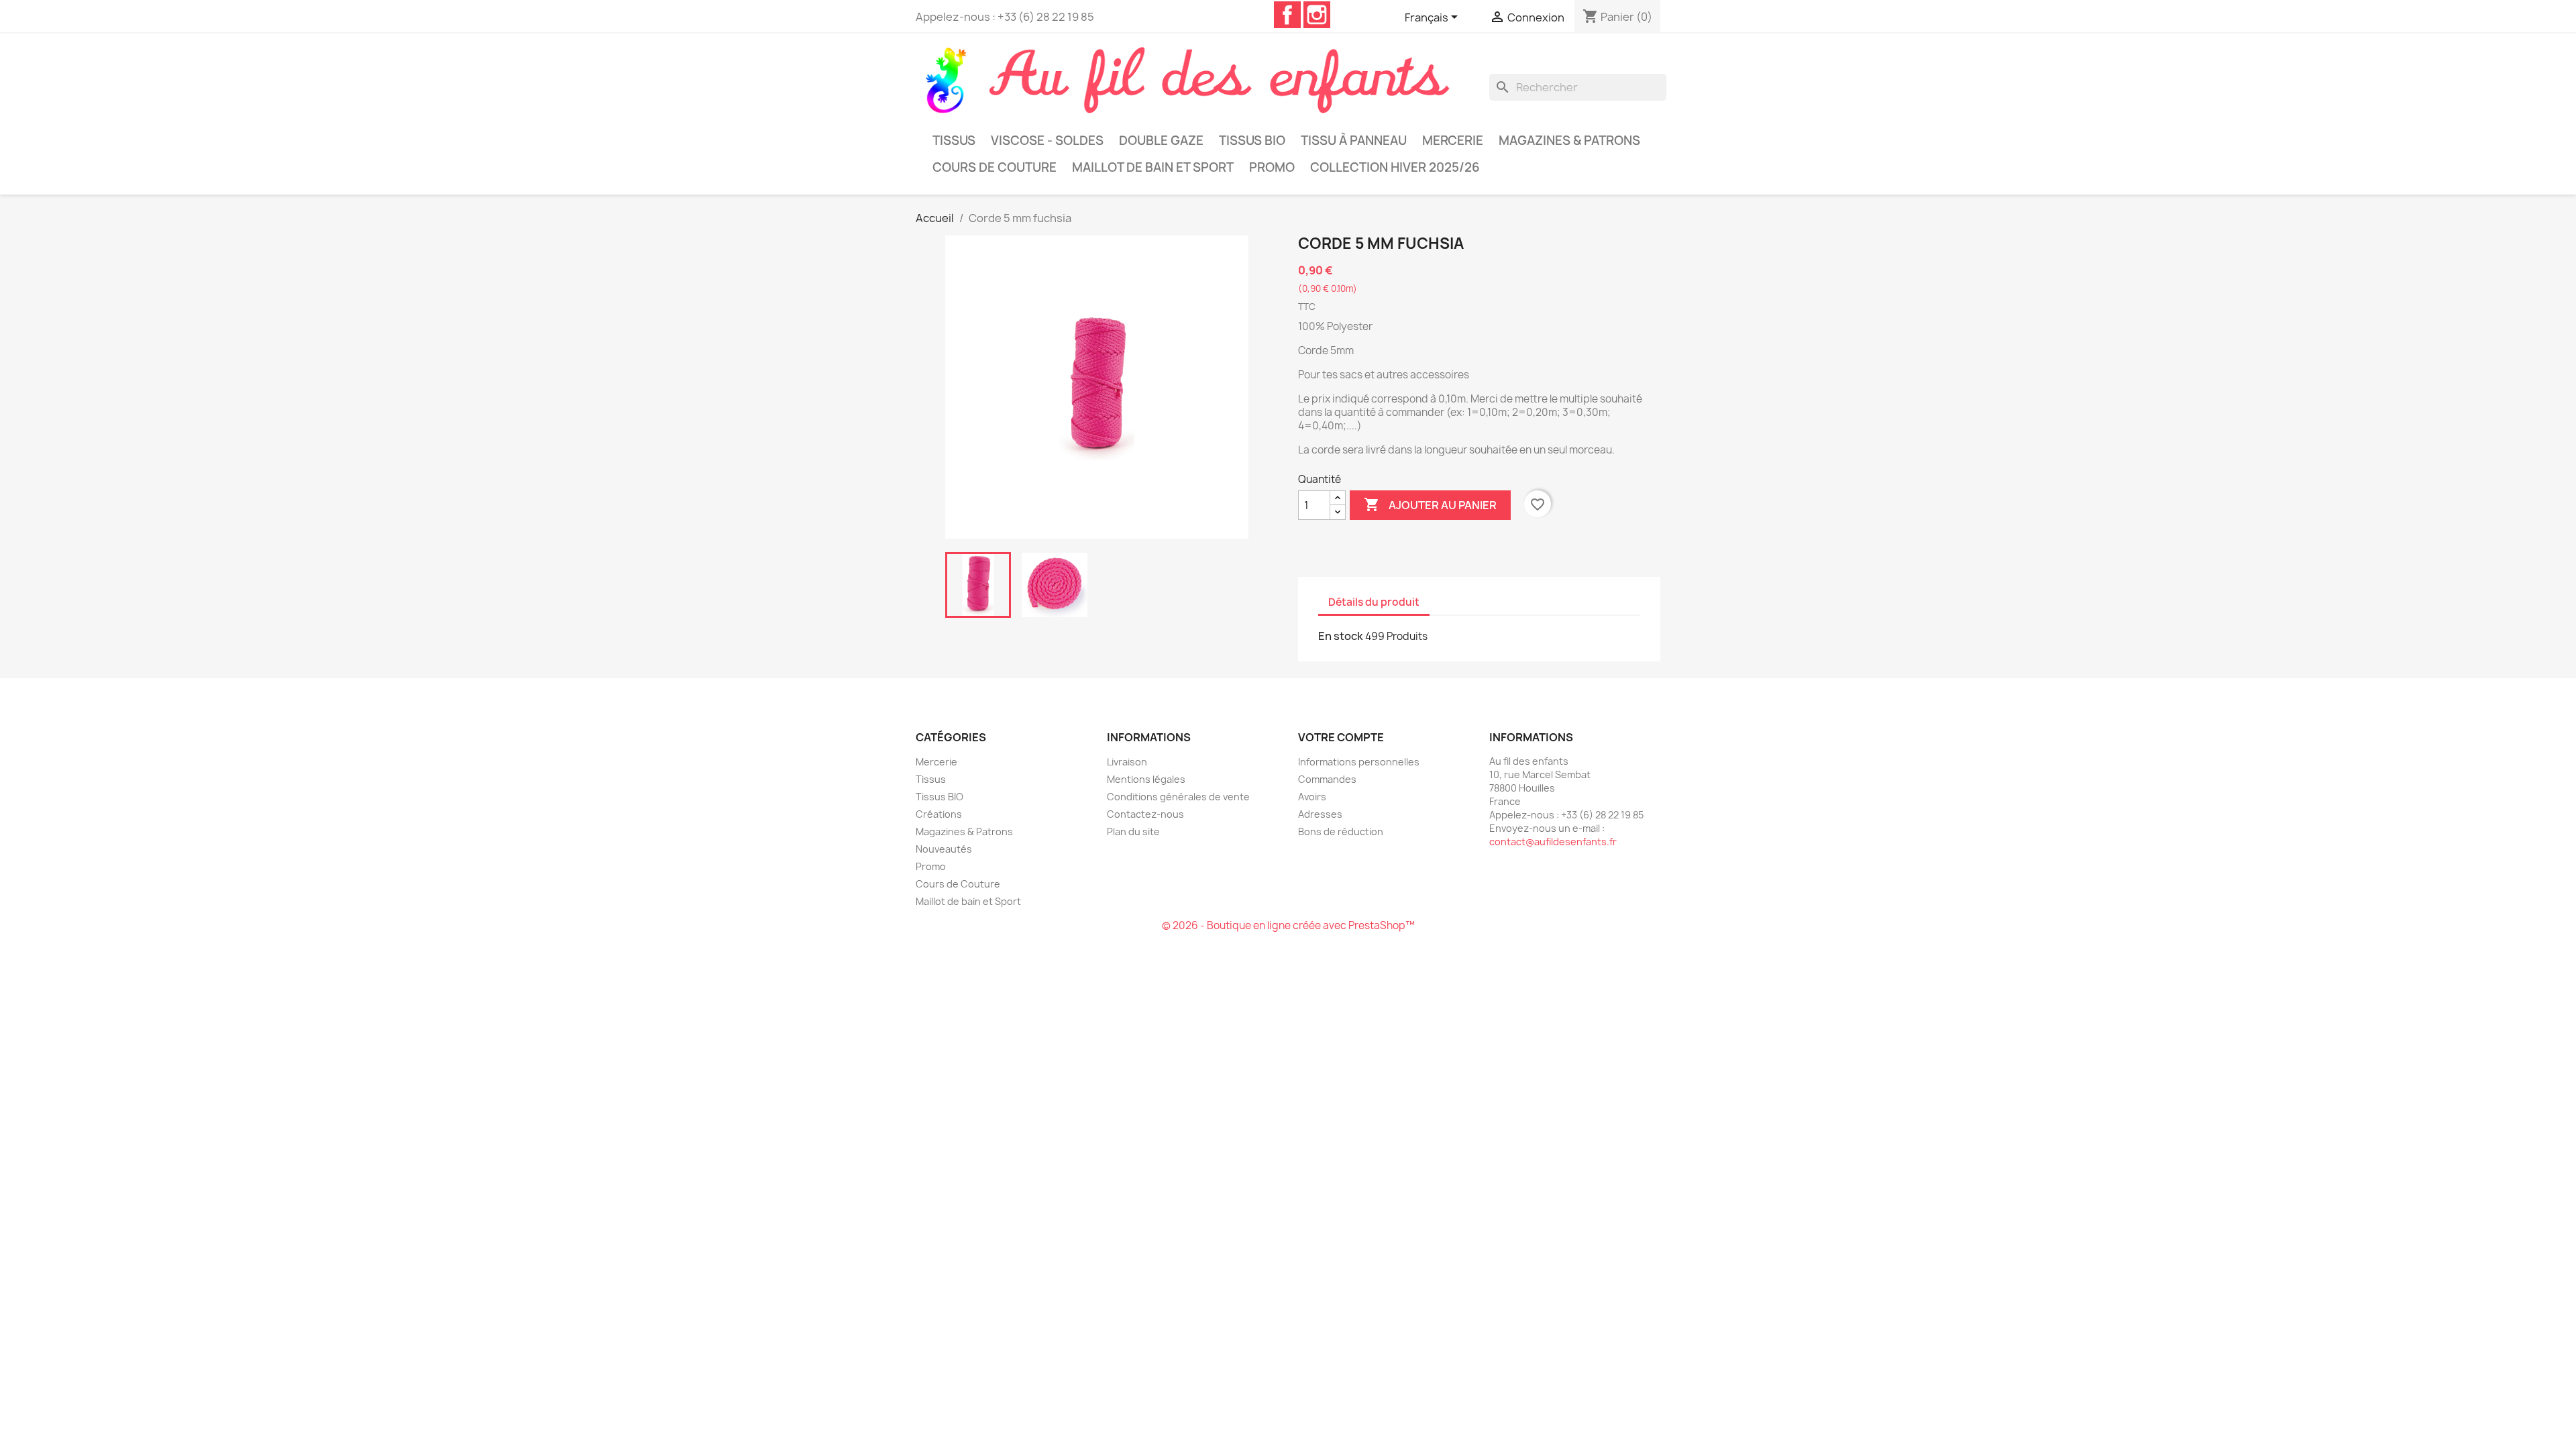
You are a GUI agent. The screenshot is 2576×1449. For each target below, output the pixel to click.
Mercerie (1453, 141)
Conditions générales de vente (1178, 797)
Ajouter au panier (1430, 504)
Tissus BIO (1252, 141)
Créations (939, 814)
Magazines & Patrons (1569, 141)
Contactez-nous (1145, 814)
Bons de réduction (1341, 831)
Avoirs (1312, 797)
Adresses (1320, 814)
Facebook (1287, 15)
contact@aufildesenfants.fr (1553, 842)
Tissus (954, 141)
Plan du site (1133, 831)
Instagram (1317, 15)
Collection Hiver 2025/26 (1395, 167)
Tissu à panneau (1354, 141)
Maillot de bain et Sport (1153, 167)
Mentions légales (1146, 779)
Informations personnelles (1359, 762)
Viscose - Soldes (1047, 141)
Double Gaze (1161, 141)
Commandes (1327, 779)
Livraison (1127, 762)
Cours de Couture (995, 167)
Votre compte (1341, 737)
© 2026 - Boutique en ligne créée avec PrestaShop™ (1288, 925)
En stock (1341, 636)
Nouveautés (944, 849)
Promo (1272, 167)
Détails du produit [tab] (1374, 602)
